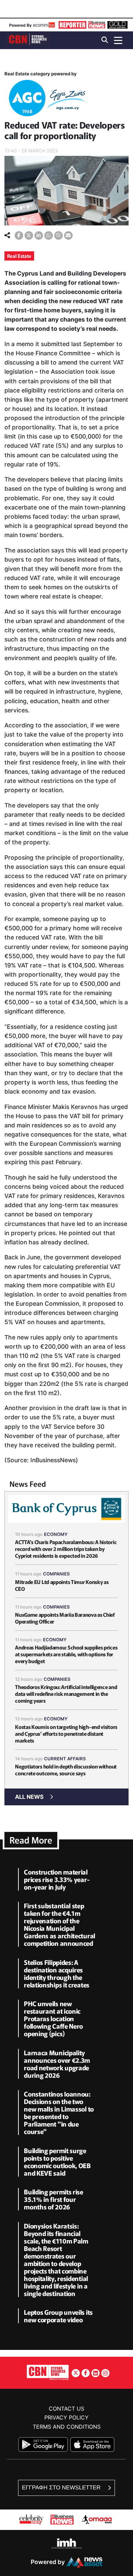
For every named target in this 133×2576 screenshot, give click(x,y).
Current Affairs (65, 1759)
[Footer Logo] (48, 2372)
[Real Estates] (47, 99)
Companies (56, 1574)
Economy (56, 1534)
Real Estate (19, 256)
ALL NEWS (29, 1797)
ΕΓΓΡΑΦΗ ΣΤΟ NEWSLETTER (62, 2488)
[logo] (28, 40)
